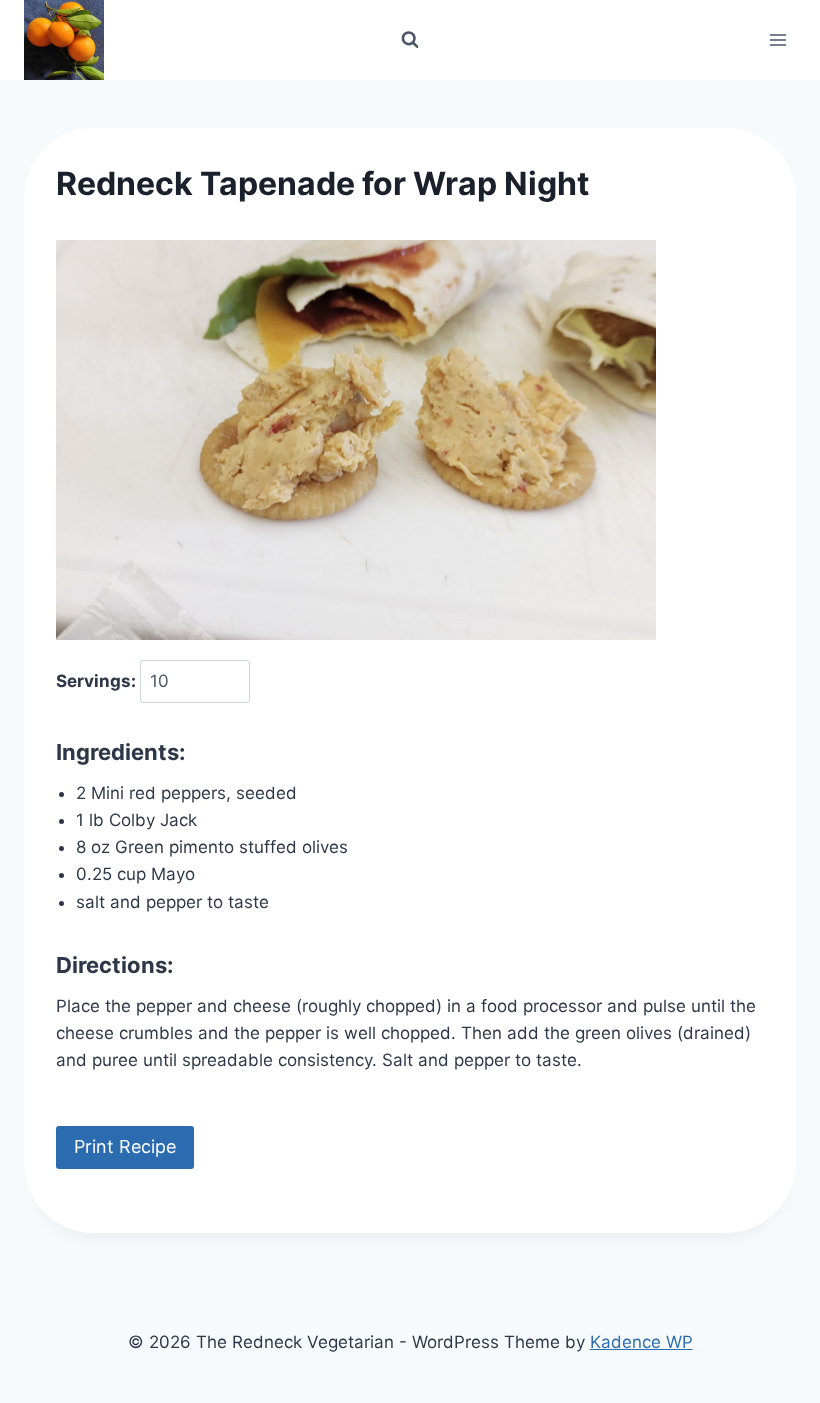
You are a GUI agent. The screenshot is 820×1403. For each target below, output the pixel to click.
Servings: (98, 681)
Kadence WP (641, 1342)
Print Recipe (125, 1146)
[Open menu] (777, 39)
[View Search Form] (410, 40)
